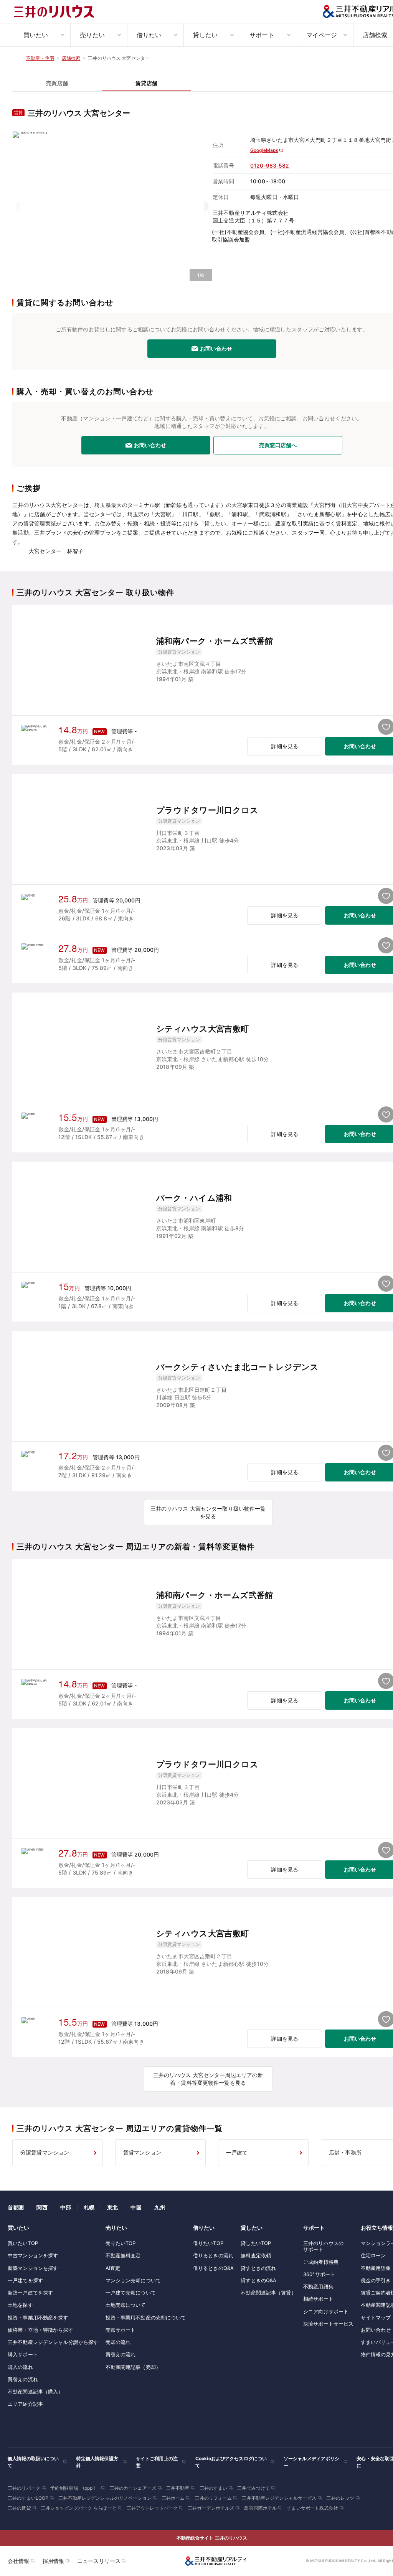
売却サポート (121, 2330)
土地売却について (126, 2305)
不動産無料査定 (123, 2255)
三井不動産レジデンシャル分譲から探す (53, 2342)
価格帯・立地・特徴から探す (40, 2330)
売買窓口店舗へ (278, 445)
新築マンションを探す (33, 2268)
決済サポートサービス (328, 2324)
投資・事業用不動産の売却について (146, 2318)
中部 (66, 2207)
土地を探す (20, 2305)
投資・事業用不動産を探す (38, 2318)
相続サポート (318, 2299)
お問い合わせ (216, 348)
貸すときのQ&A (258, 2280)
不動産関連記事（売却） (133, 2367)
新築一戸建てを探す (30, 2293)
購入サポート (23, 2354)
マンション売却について (133, 2280)
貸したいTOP (256, 2243)
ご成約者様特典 (321, 2262)
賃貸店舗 (146, 83)
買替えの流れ (23, 2379)
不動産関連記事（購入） (35, 2392)
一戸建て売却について (131, 2293)
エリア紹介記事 (25, 2404)
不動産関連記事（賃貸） (268, 2293)
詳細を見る (285, 746)
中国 (136, 2207)
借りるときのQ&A (213, 2268)
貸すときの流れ (258, 2268)
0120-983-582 (270, 165)
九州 (160, 2207)
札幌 (89, 2207)
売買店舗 (57, 83)
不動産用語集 (318, 2286)
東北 (112, 2207)
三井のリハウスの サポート (323, 2246)
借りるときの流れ (213, 2255)
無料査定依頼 (256, 2255)
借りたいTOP (208, 2243)
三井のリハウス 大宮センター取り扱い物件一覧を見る (208, 1512)
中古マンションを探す (33, 2255)
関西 (42, 2207)
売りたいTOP (121, 2243)
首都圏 (16, 2207)
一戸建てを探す (25, 2280)
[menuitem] (42, 35)
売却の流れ (118, 2342)
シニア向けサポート (326, 2311)
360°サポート (319, 2274)
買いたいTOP (23, 2243)
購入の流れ (20, 2367)
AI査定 (113, 2268)
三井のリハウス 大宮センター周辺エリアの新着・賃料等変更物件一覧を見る (208, 2079)
